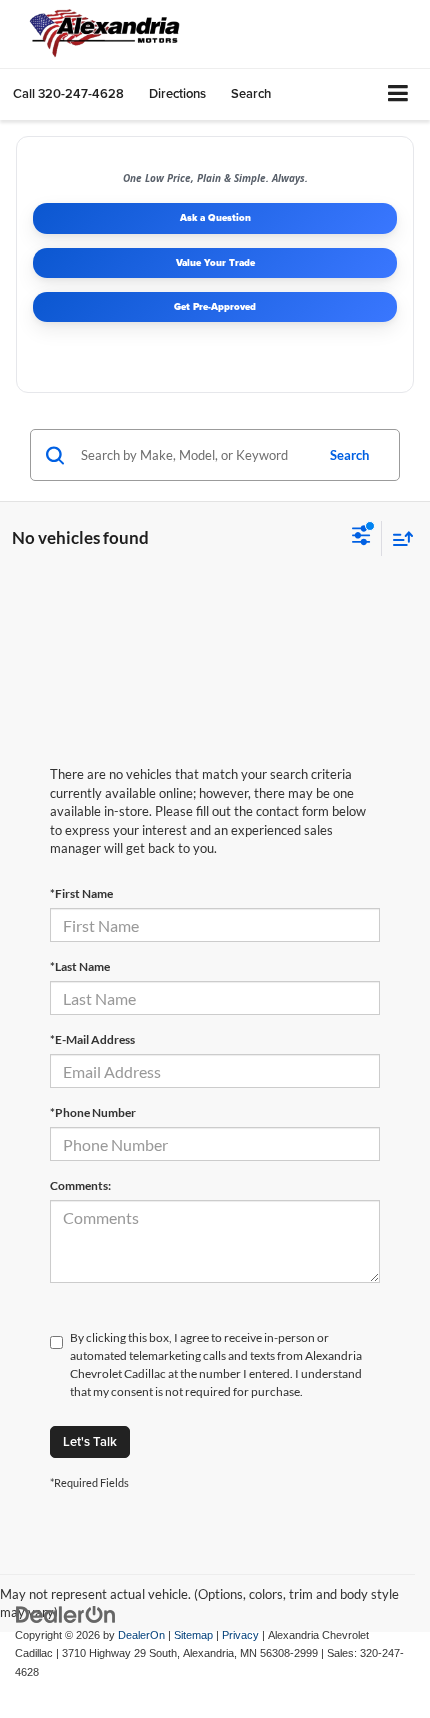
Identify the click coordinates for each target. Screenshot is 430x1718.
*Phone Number (93, 1112)
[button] (68, 93)
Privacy (240, 1635)
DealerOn (141, 1635)
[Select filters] (361, 538)
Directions (177, 93)
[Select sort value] (398, 538)
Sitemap (193, 1635)
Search (349, 455)
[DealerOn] (66, 1613)
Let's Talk (90, 1441)
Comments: (80, 1185)
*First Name (81, 893)
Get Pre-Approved (215, 306)
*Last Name (80, 966)
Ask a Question (215, 217)
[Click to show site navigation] (398, 94)
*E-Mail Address (92, 1039)
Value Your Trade (215, 262)
